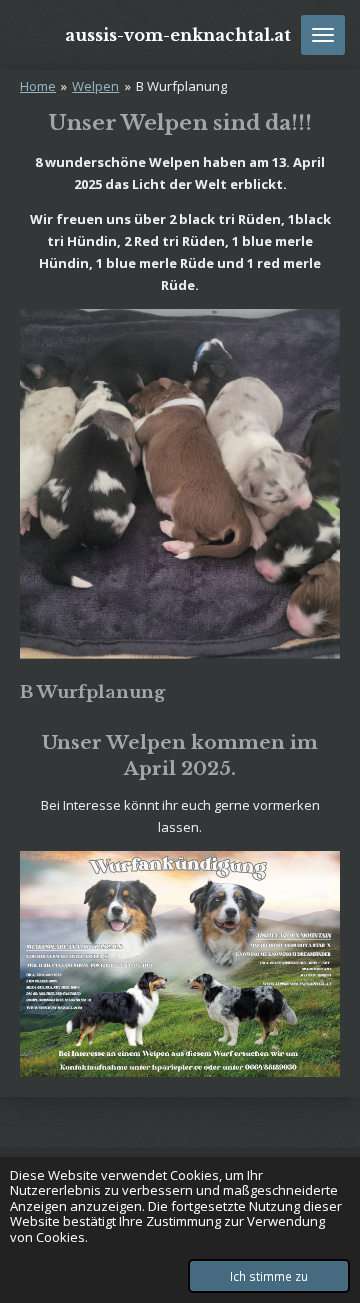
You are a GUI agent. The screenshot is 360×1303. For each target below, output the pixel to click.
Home (38, 86)
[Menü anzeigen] (323, 35)
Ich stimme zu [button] (269, 1276)
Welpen (95, 86)
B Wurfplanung (181, 86)
